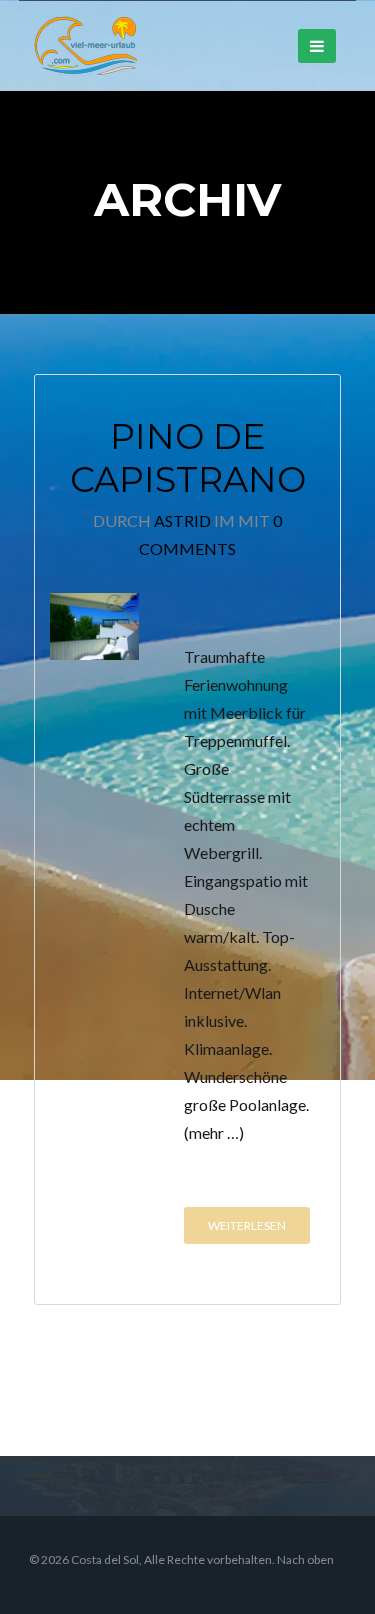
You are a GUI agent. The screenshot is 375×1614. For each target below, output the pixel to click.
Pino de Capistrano (188, 458)
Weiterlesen (247, 1225)
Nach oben (305, 1559)
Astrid (182, 520)
